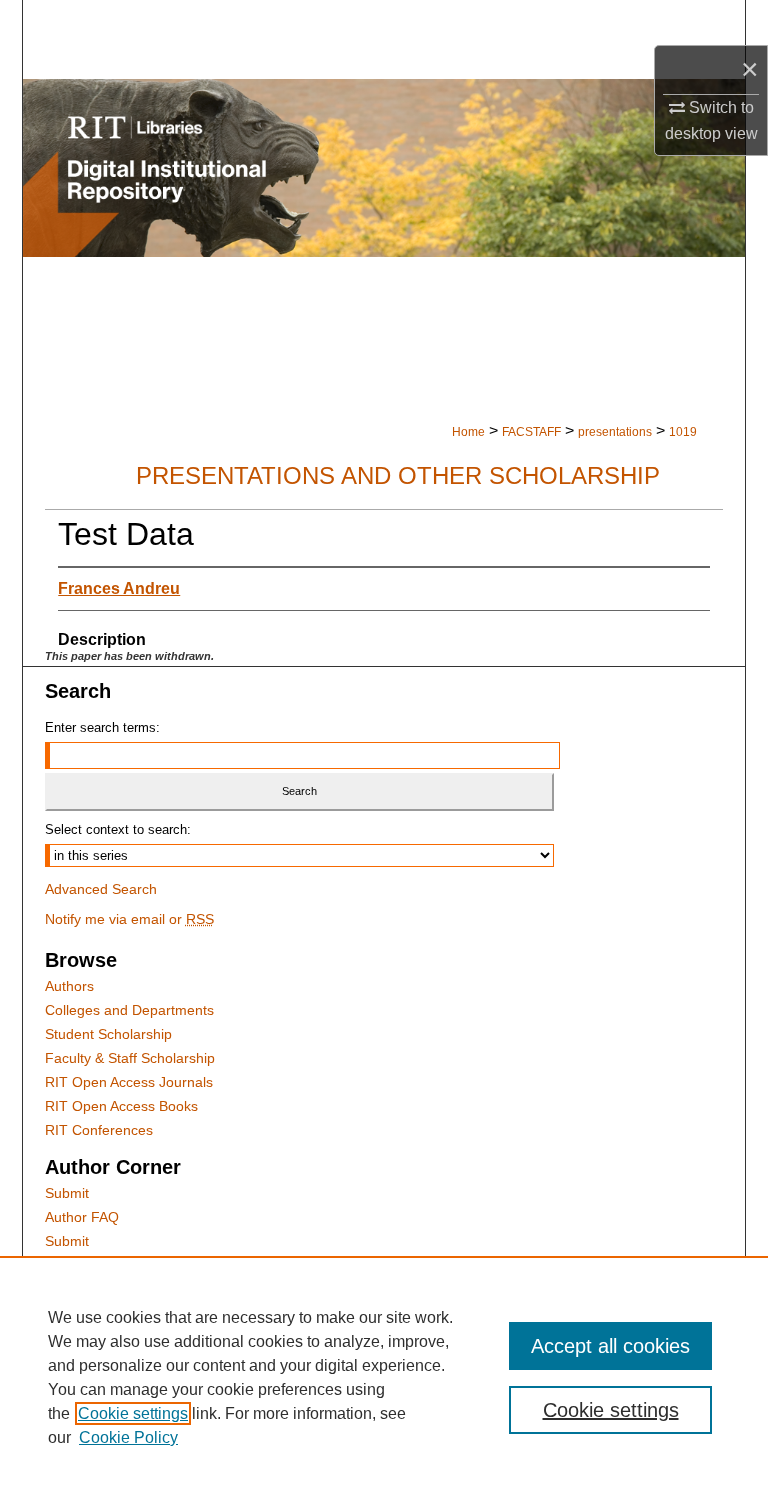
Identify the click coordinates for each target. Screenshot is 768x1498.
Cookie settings (133, 1413)
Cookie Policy (128, 1437)
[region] (384, 1377)
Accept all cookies (610, 1346)
